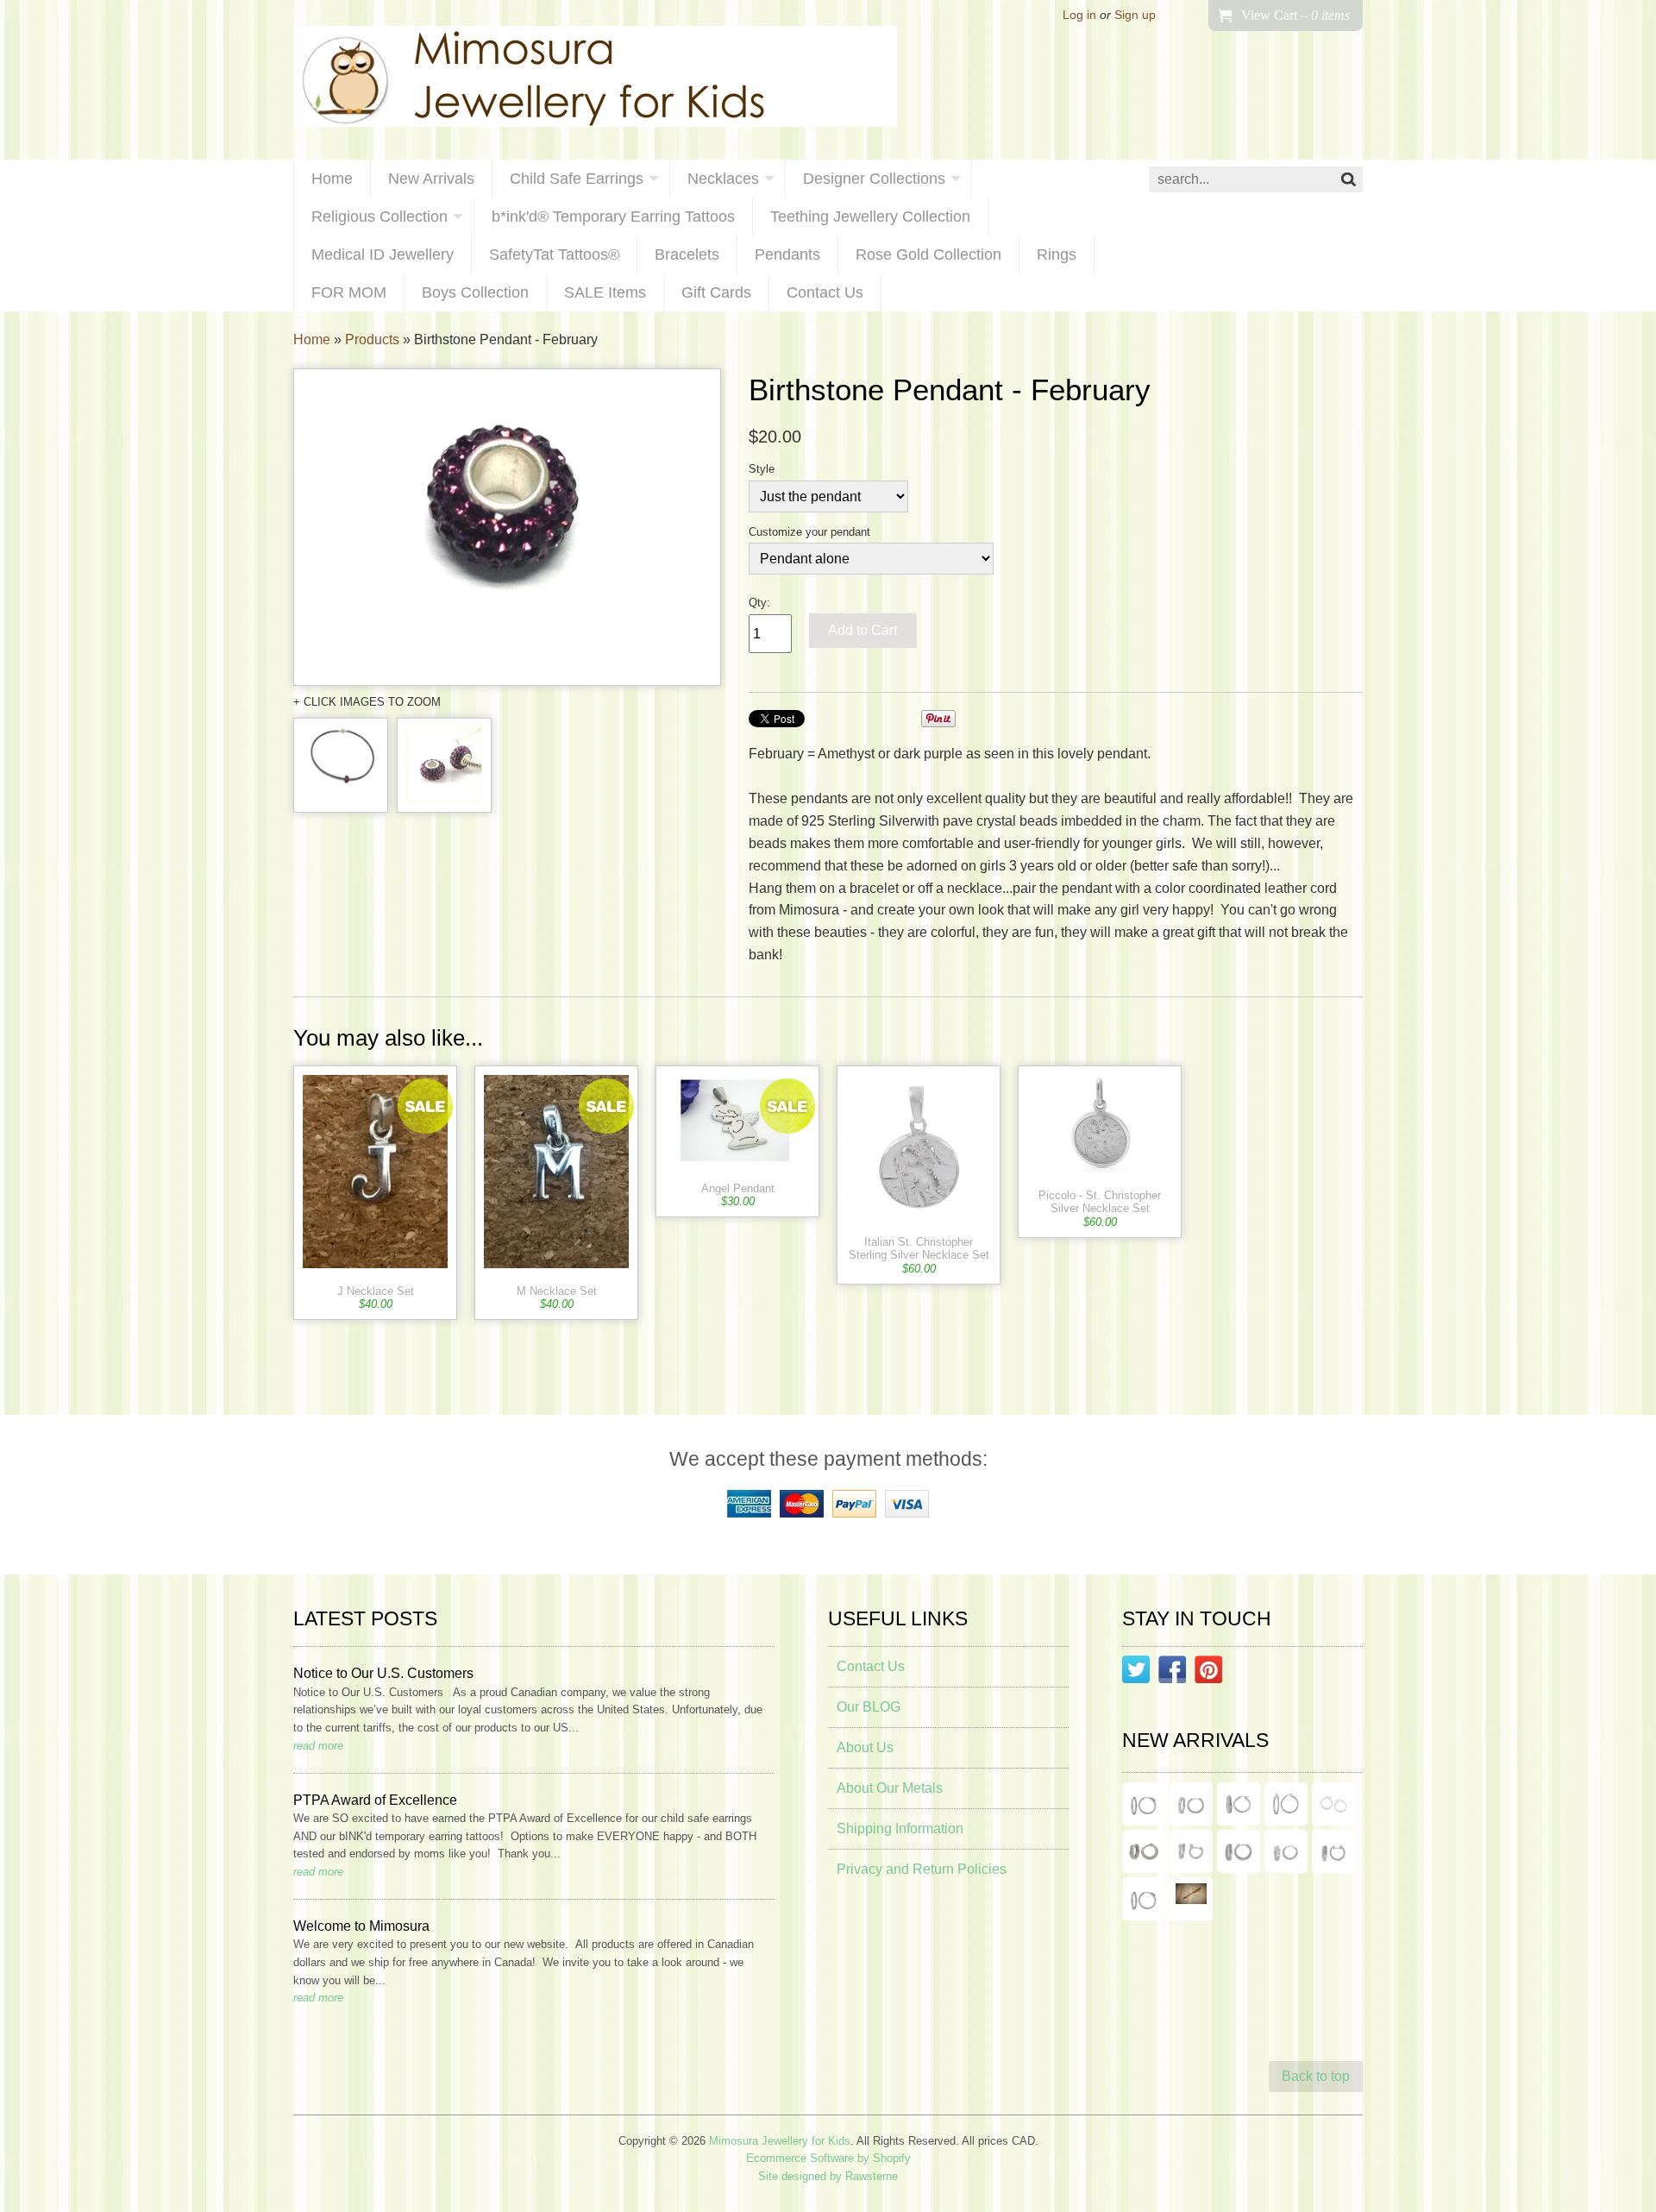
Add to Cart (862, 630)
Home (332, 179)
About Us (865, 1747)
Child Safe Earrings (577, 179)
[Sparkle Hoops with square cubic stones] (1191, 1804)
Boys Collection (475, 292)
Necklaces (723, 179)
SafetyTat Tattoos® (554, 255)
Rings (1057, 255)
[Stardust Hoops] (1239, 1804)
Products (372, 339)
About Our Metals (890, 1788)
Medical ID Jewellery (383, 255)
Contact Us (825, 292)
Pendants (787, 255)
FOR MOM (349, 292)
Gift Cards (716, 292)
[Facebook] (1172, 1673)
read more (318, 1746)
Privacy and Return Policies (922, 1869)
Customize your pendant (809, 532)
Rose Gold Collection (928, 255)
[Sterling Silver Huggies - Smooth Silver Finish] (1144, 1851)
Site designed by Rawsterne (828, 2176)
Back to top (1316, 2076)
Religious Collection (379, 217)
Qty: (759, 603)
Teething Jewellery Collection (870, 217)
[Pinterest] (1208, 1673)
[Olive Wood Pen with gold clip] (1191, 1899)
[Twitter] (1136, 1673)
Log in (1079, 15)
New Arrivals (431, 179)
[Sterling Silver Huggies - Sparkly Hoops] (1239, 1851)
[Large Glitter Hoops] (1286, 1804)
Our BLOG (869, 1707)
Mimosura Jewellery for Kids (780, 2141)
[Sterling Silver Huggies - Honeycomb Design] (1286, 1851)
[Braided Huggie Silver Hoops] (1333, 1851)
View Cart (1295, 15)
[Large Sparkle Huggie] (1144, 1899)
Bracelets (687, 255)
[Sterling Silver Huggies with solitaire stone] (1191, 1851)
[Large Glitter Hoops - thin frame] (1144, 1804)
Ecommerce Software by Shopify (828, 2158)
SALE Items (605, 292)
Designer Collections (874, 179)
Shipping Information (900, 1829)
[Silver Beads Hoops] (1333, 1804)
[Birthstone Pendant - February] (507, 528)
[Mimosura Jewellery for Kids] (595, 80)
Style (762, 469)
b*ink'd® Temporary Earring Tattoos (613, 217)
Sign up (1135, 15)
